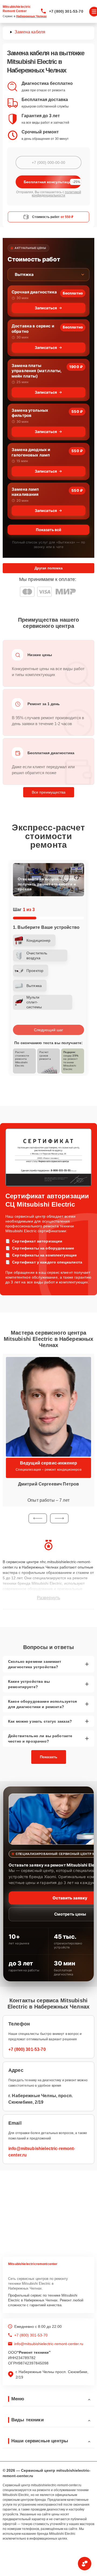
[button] (38, 1518)
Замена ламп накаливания (25, 492)
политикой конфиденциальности (56, 194)
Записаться (46, 308)
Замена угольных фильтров (30, 413)
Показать (49, 1757)
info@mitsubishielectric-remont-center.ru (49, 2344)
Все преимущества (49, 792)
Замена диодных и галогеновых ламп (31, 452)
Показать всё (48, 530)
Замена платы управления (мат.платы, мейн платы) (37, 371)
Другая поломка (48, 568)
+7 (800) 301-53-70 (66, 11)
